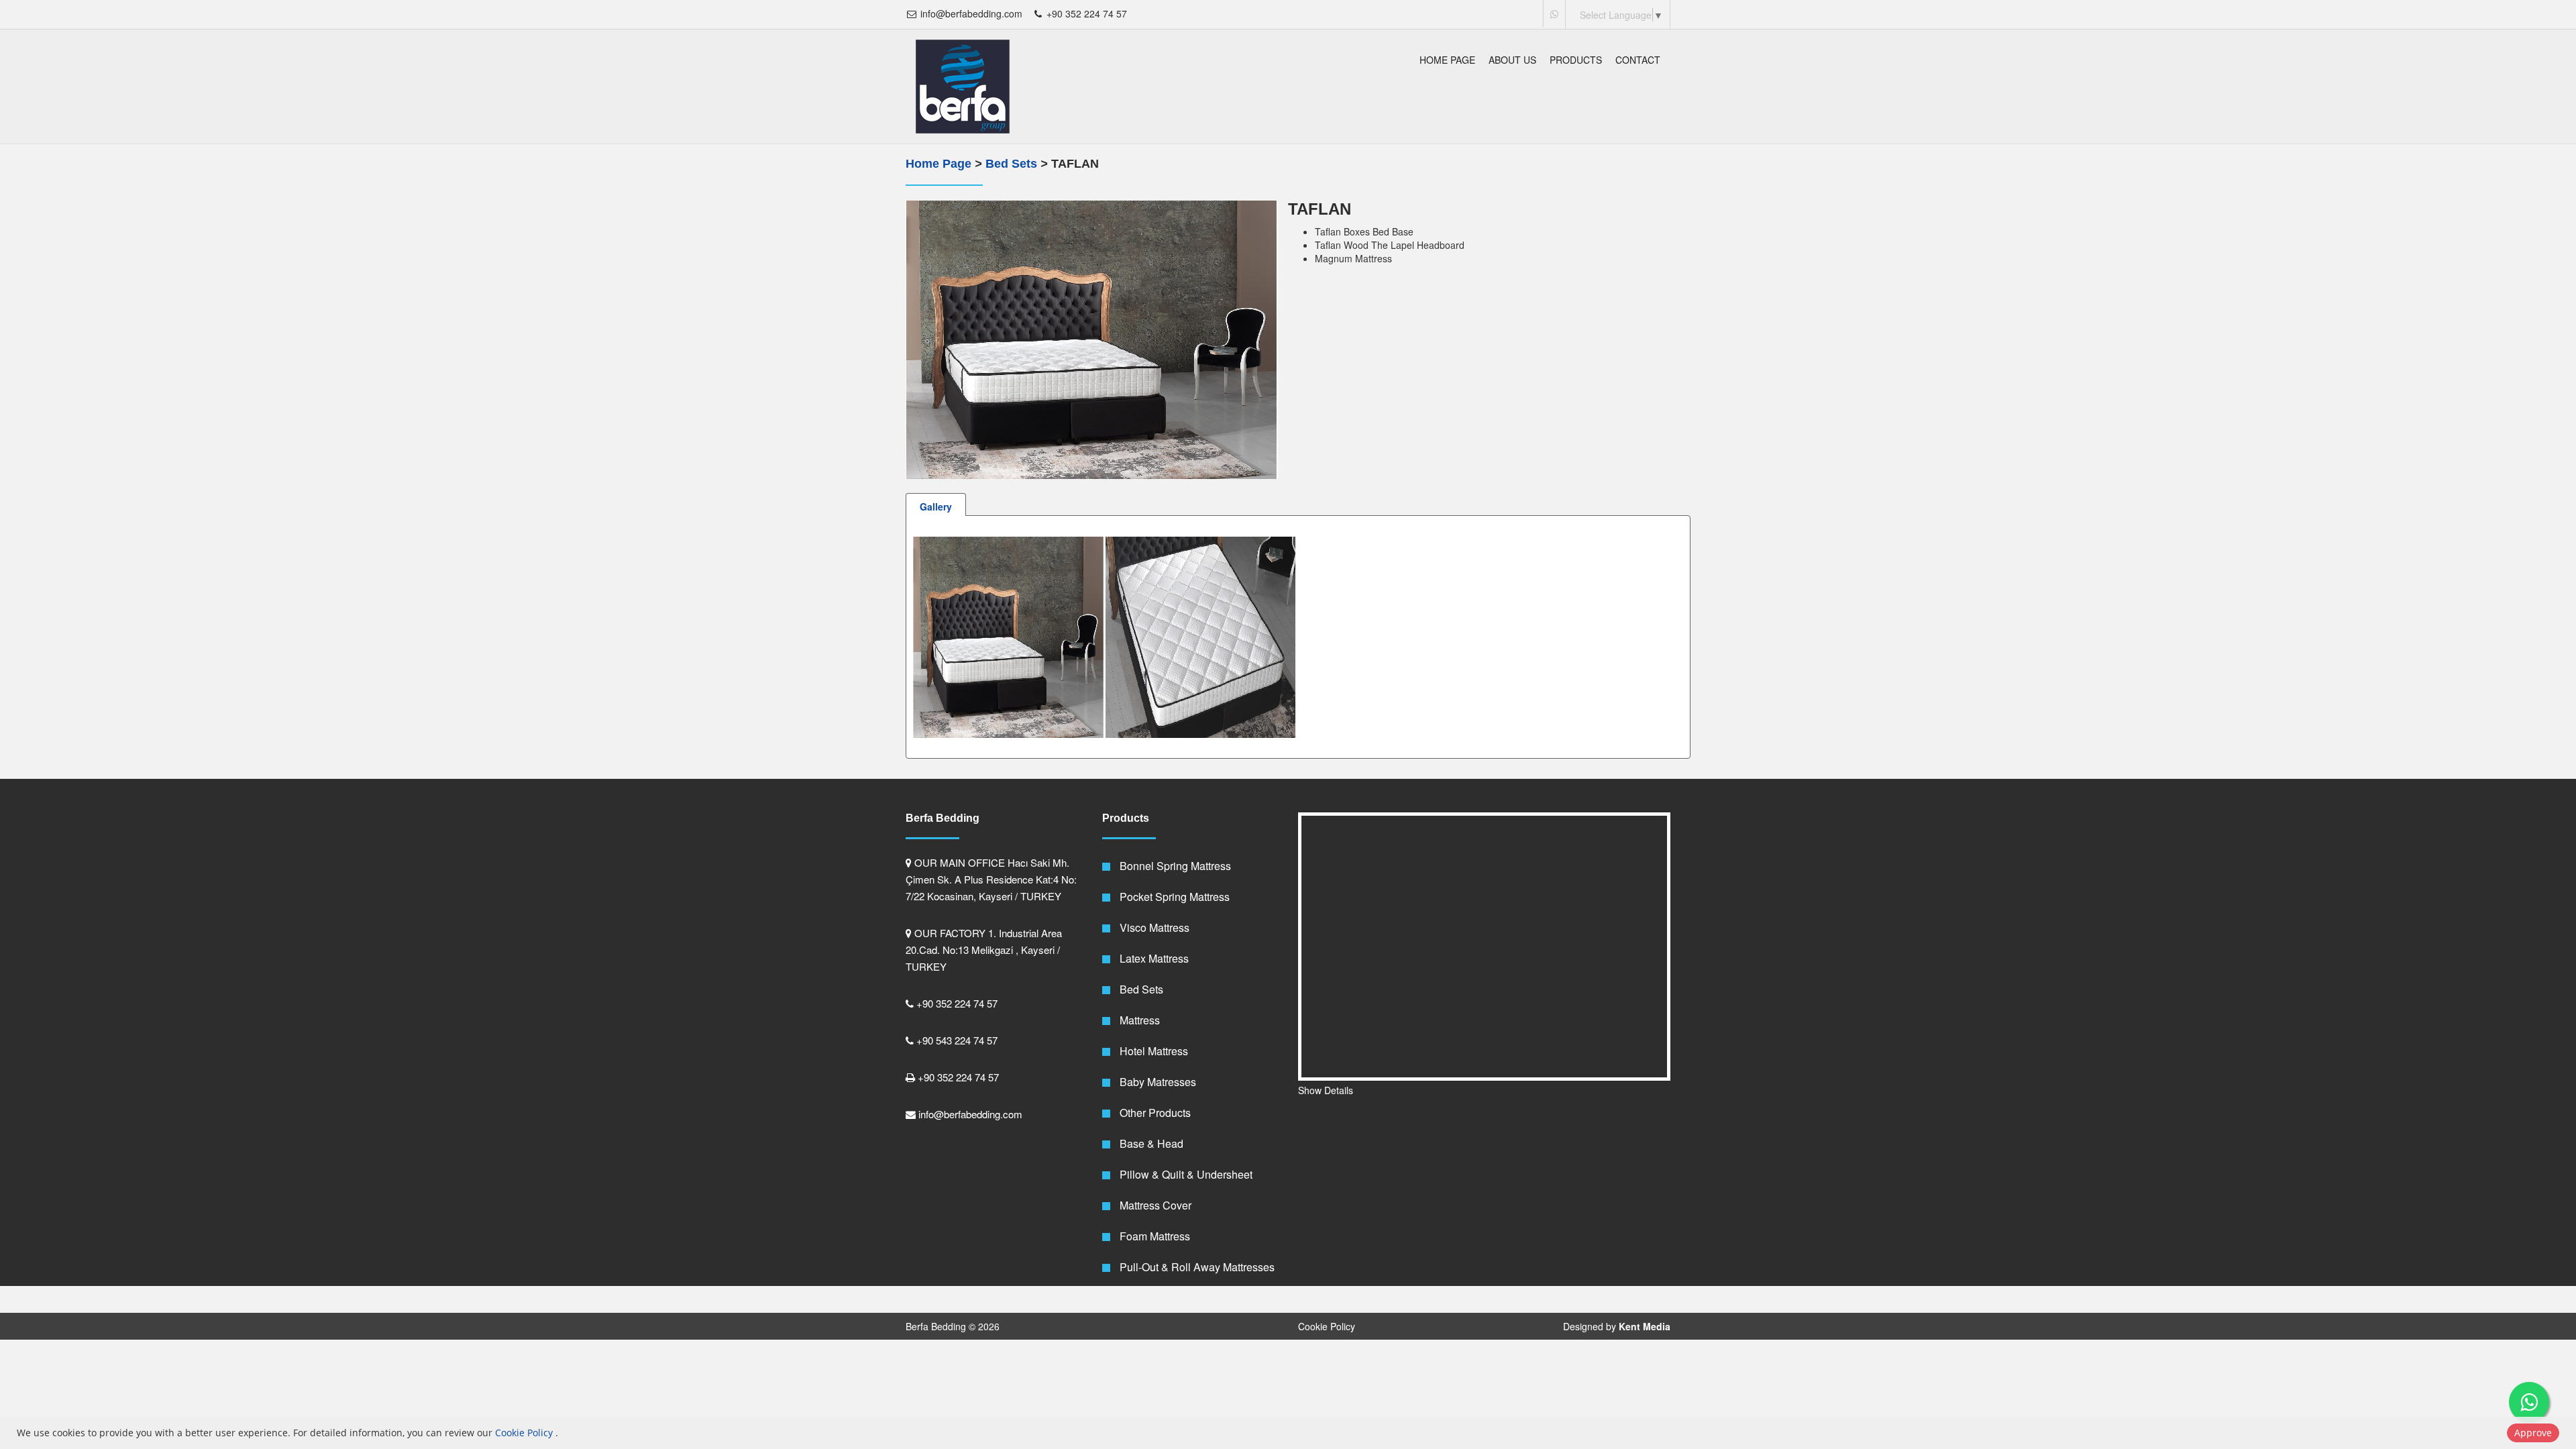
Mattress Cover (1154, 1205)
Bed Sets (1013, 164)
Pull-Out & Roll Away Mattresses (1196, 1267)
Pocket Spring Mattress (1173, 897)
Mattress (1138, 1020)
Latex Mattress (1153, 958)
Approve (2533, 1433)
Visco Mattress (1153, 927)
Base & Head (1150, 1143)
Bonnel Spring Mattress (1174, 866)
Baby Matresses (1157, 1082)
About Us (1512, 60)
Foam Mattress (1153, 1236)
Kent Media (1645, 1326)
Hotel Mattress (1152, 1051)
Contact (1638, 60)
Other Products (1154, 1113)
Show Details (1326, 1090)
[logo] (963, 87)
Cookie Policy (1327, 1326)
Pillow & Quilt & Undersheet (1185, 1174)
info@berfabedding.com (970, 13)
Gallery (936, 506)
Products (1576, 60)
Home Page (1447, 60)
